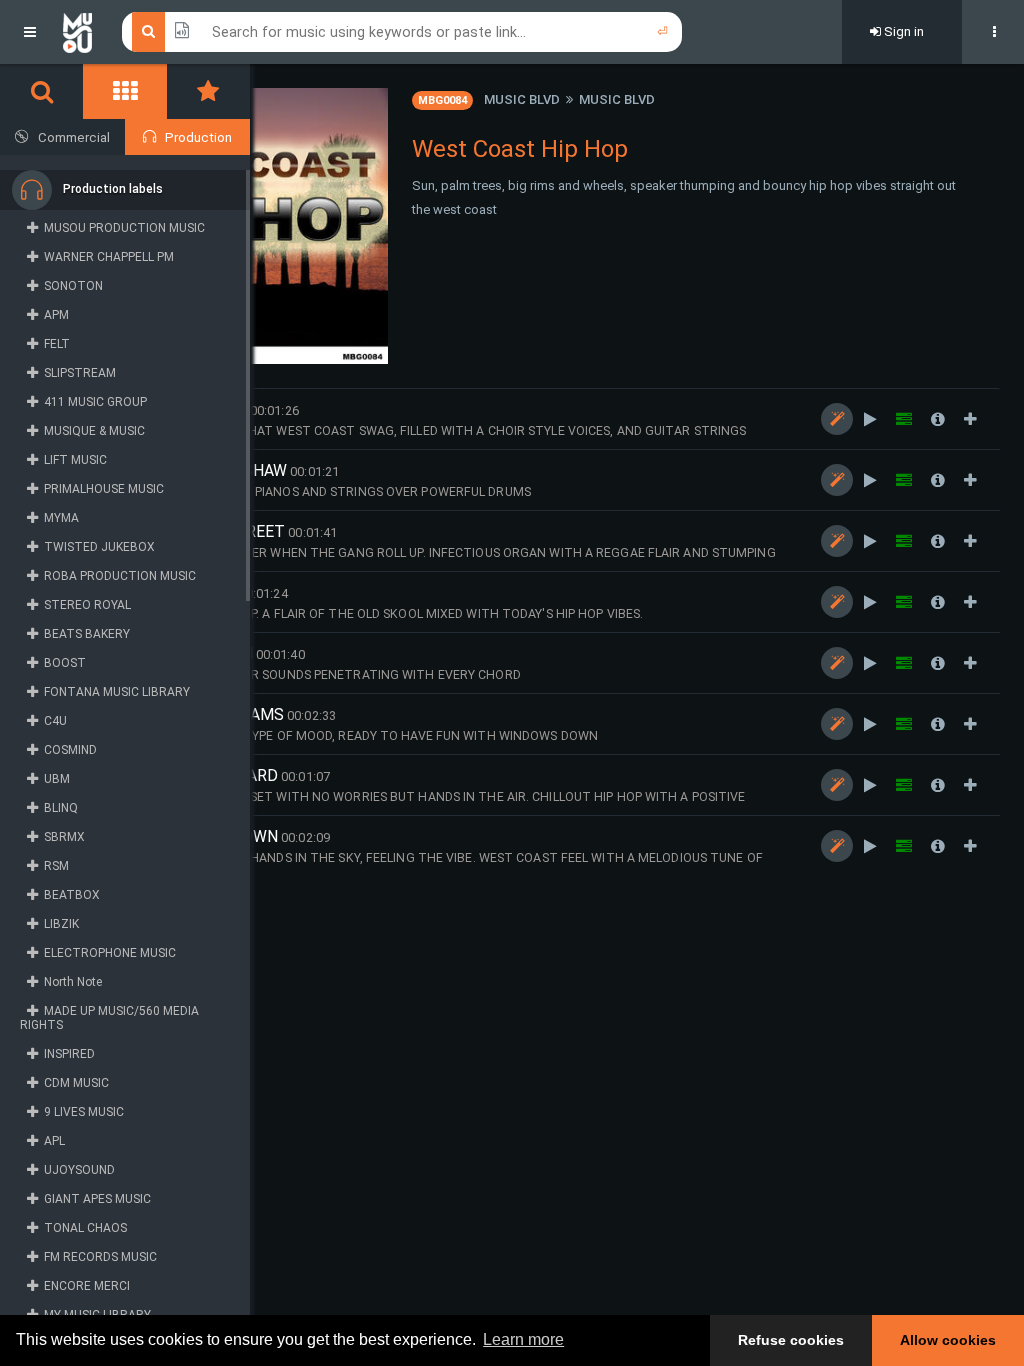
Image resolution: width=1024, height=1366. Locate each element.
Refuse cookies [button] (791, 1340)
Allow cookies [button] (948, 1340)
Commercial (74, 137)
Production (198, 137)
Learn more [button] (523, 1339)
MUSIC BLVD (522, 99)
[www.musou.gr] (77, 32)
